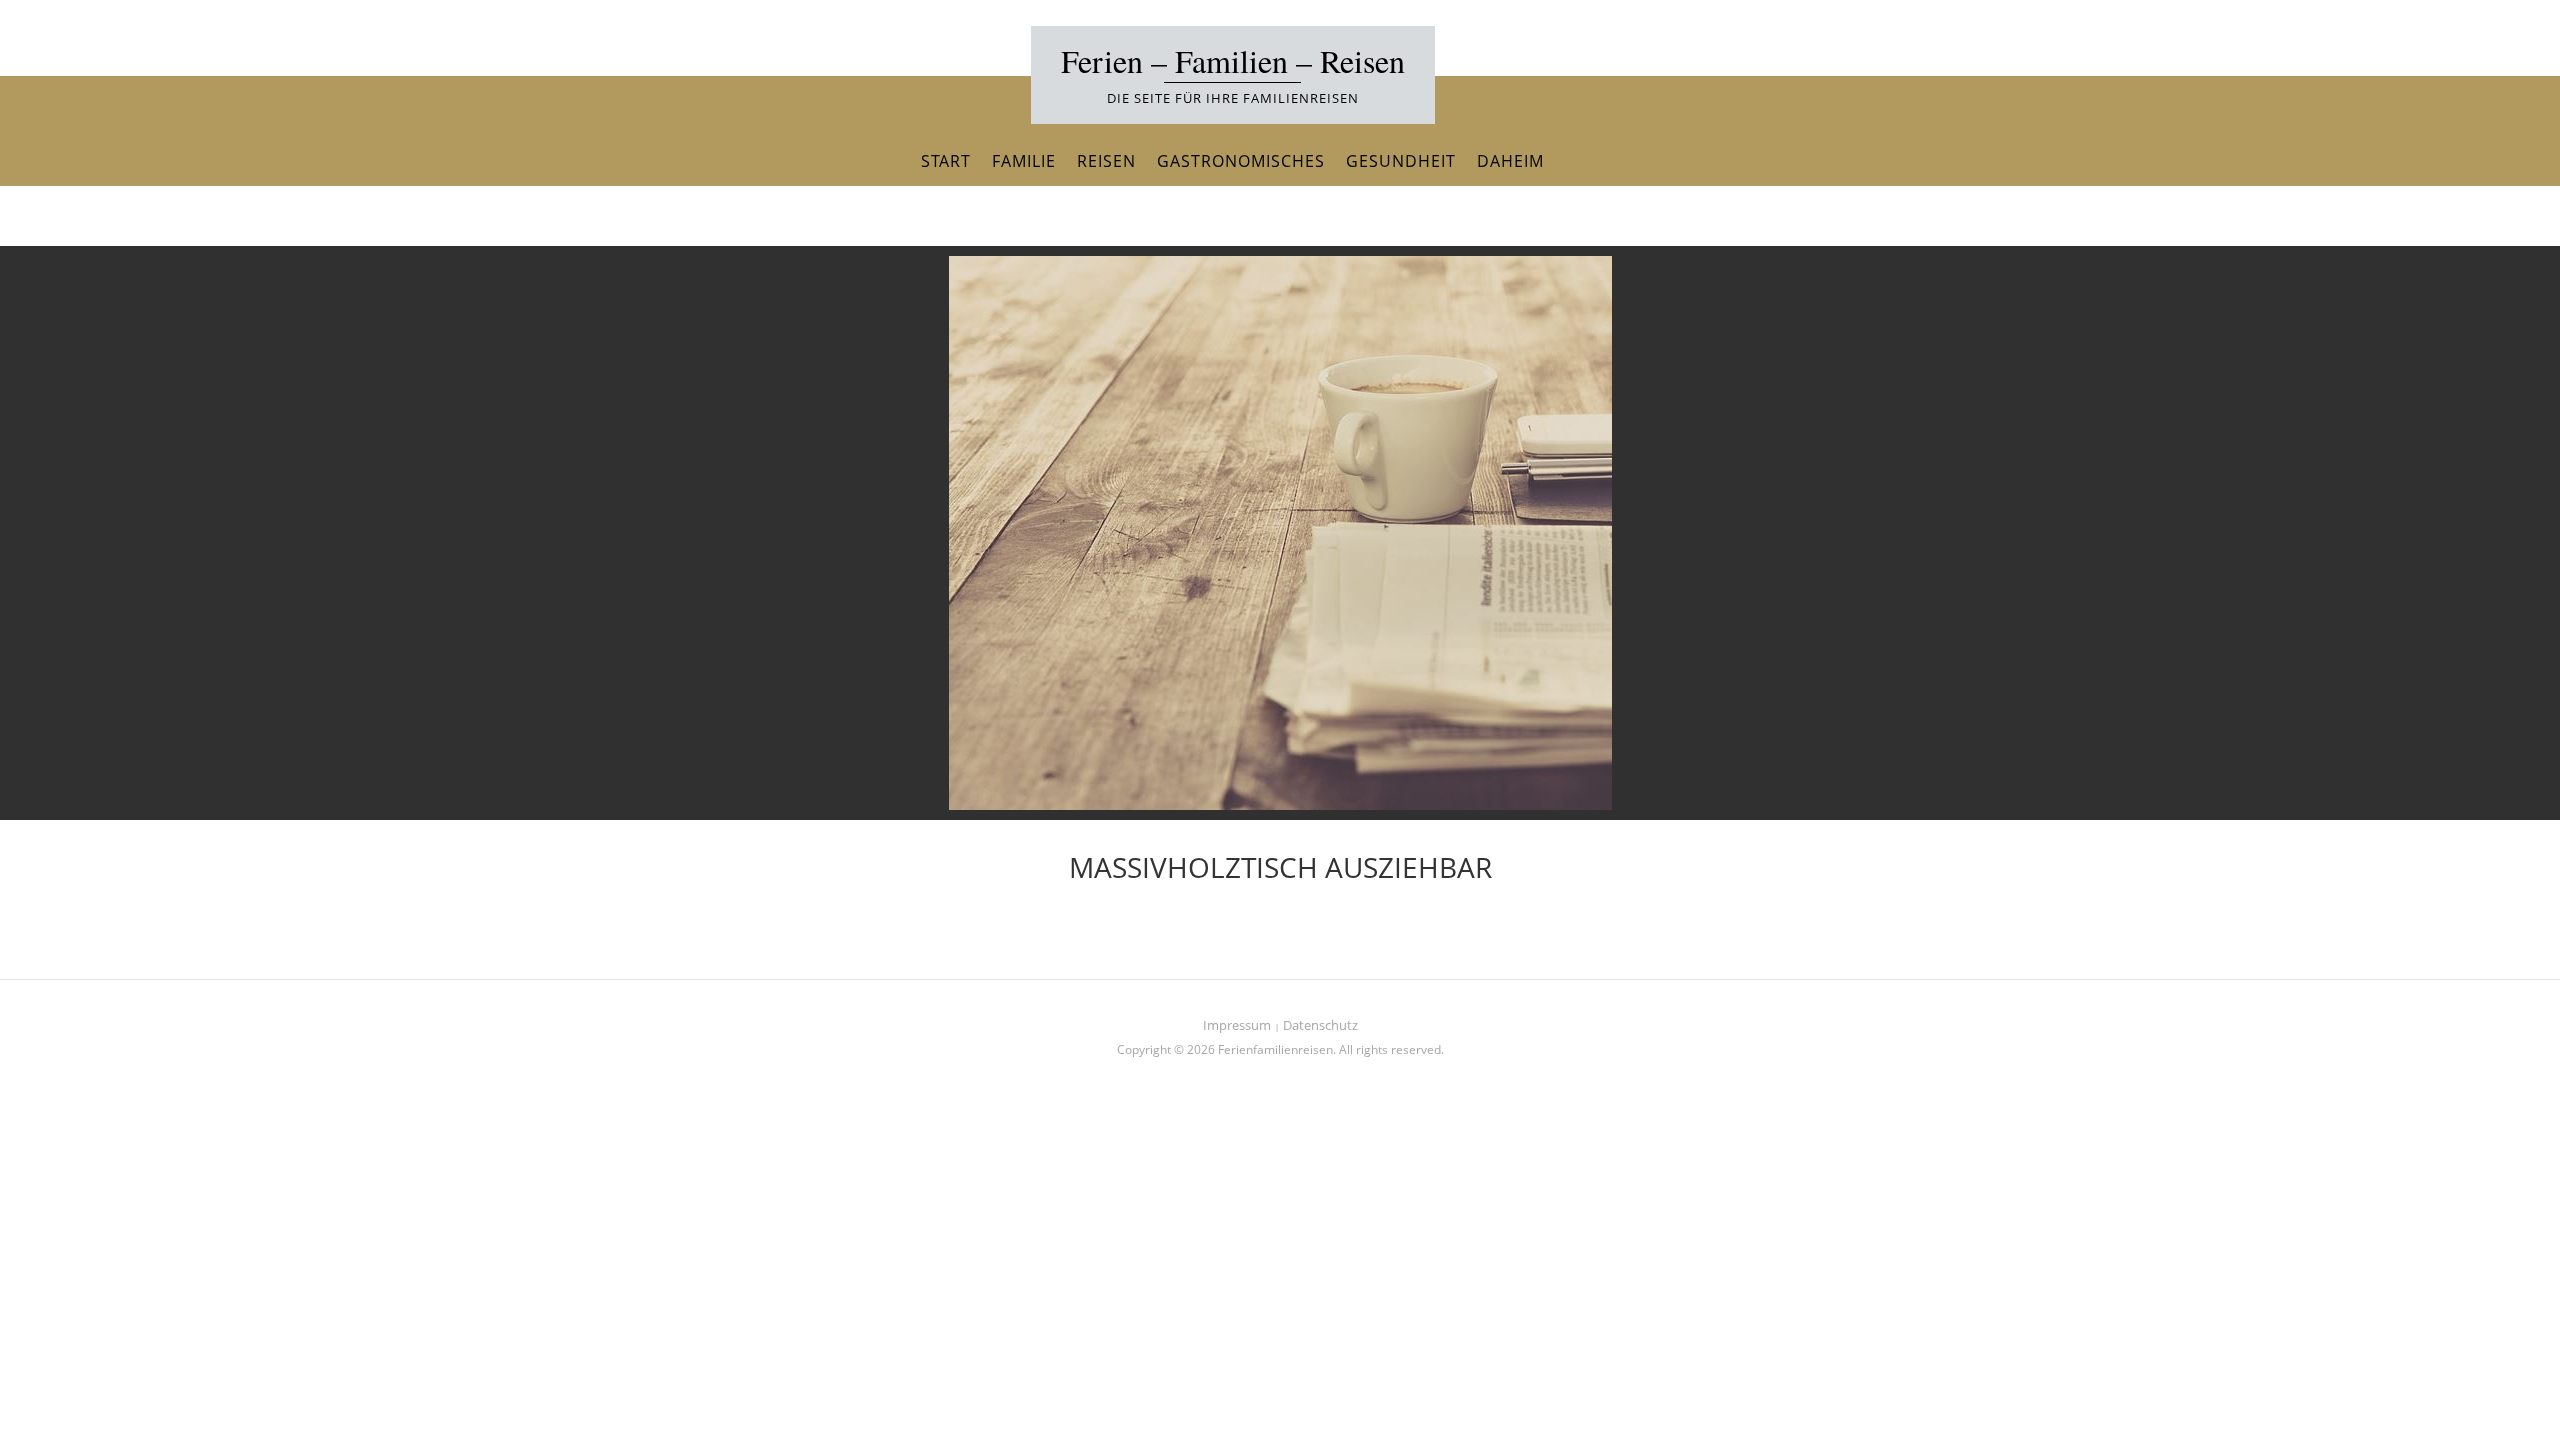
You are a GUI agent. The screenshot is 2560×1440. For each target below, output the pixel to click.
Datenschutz (1320, 1025)
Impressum (1237, 1025)
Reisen (1106, 161)
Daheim (1510, 161)
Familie (1024, 161)
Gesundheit (1401, 161)
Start (946, 161)
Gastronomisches (1241, 161)
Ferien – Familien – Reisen (1233, 60)
